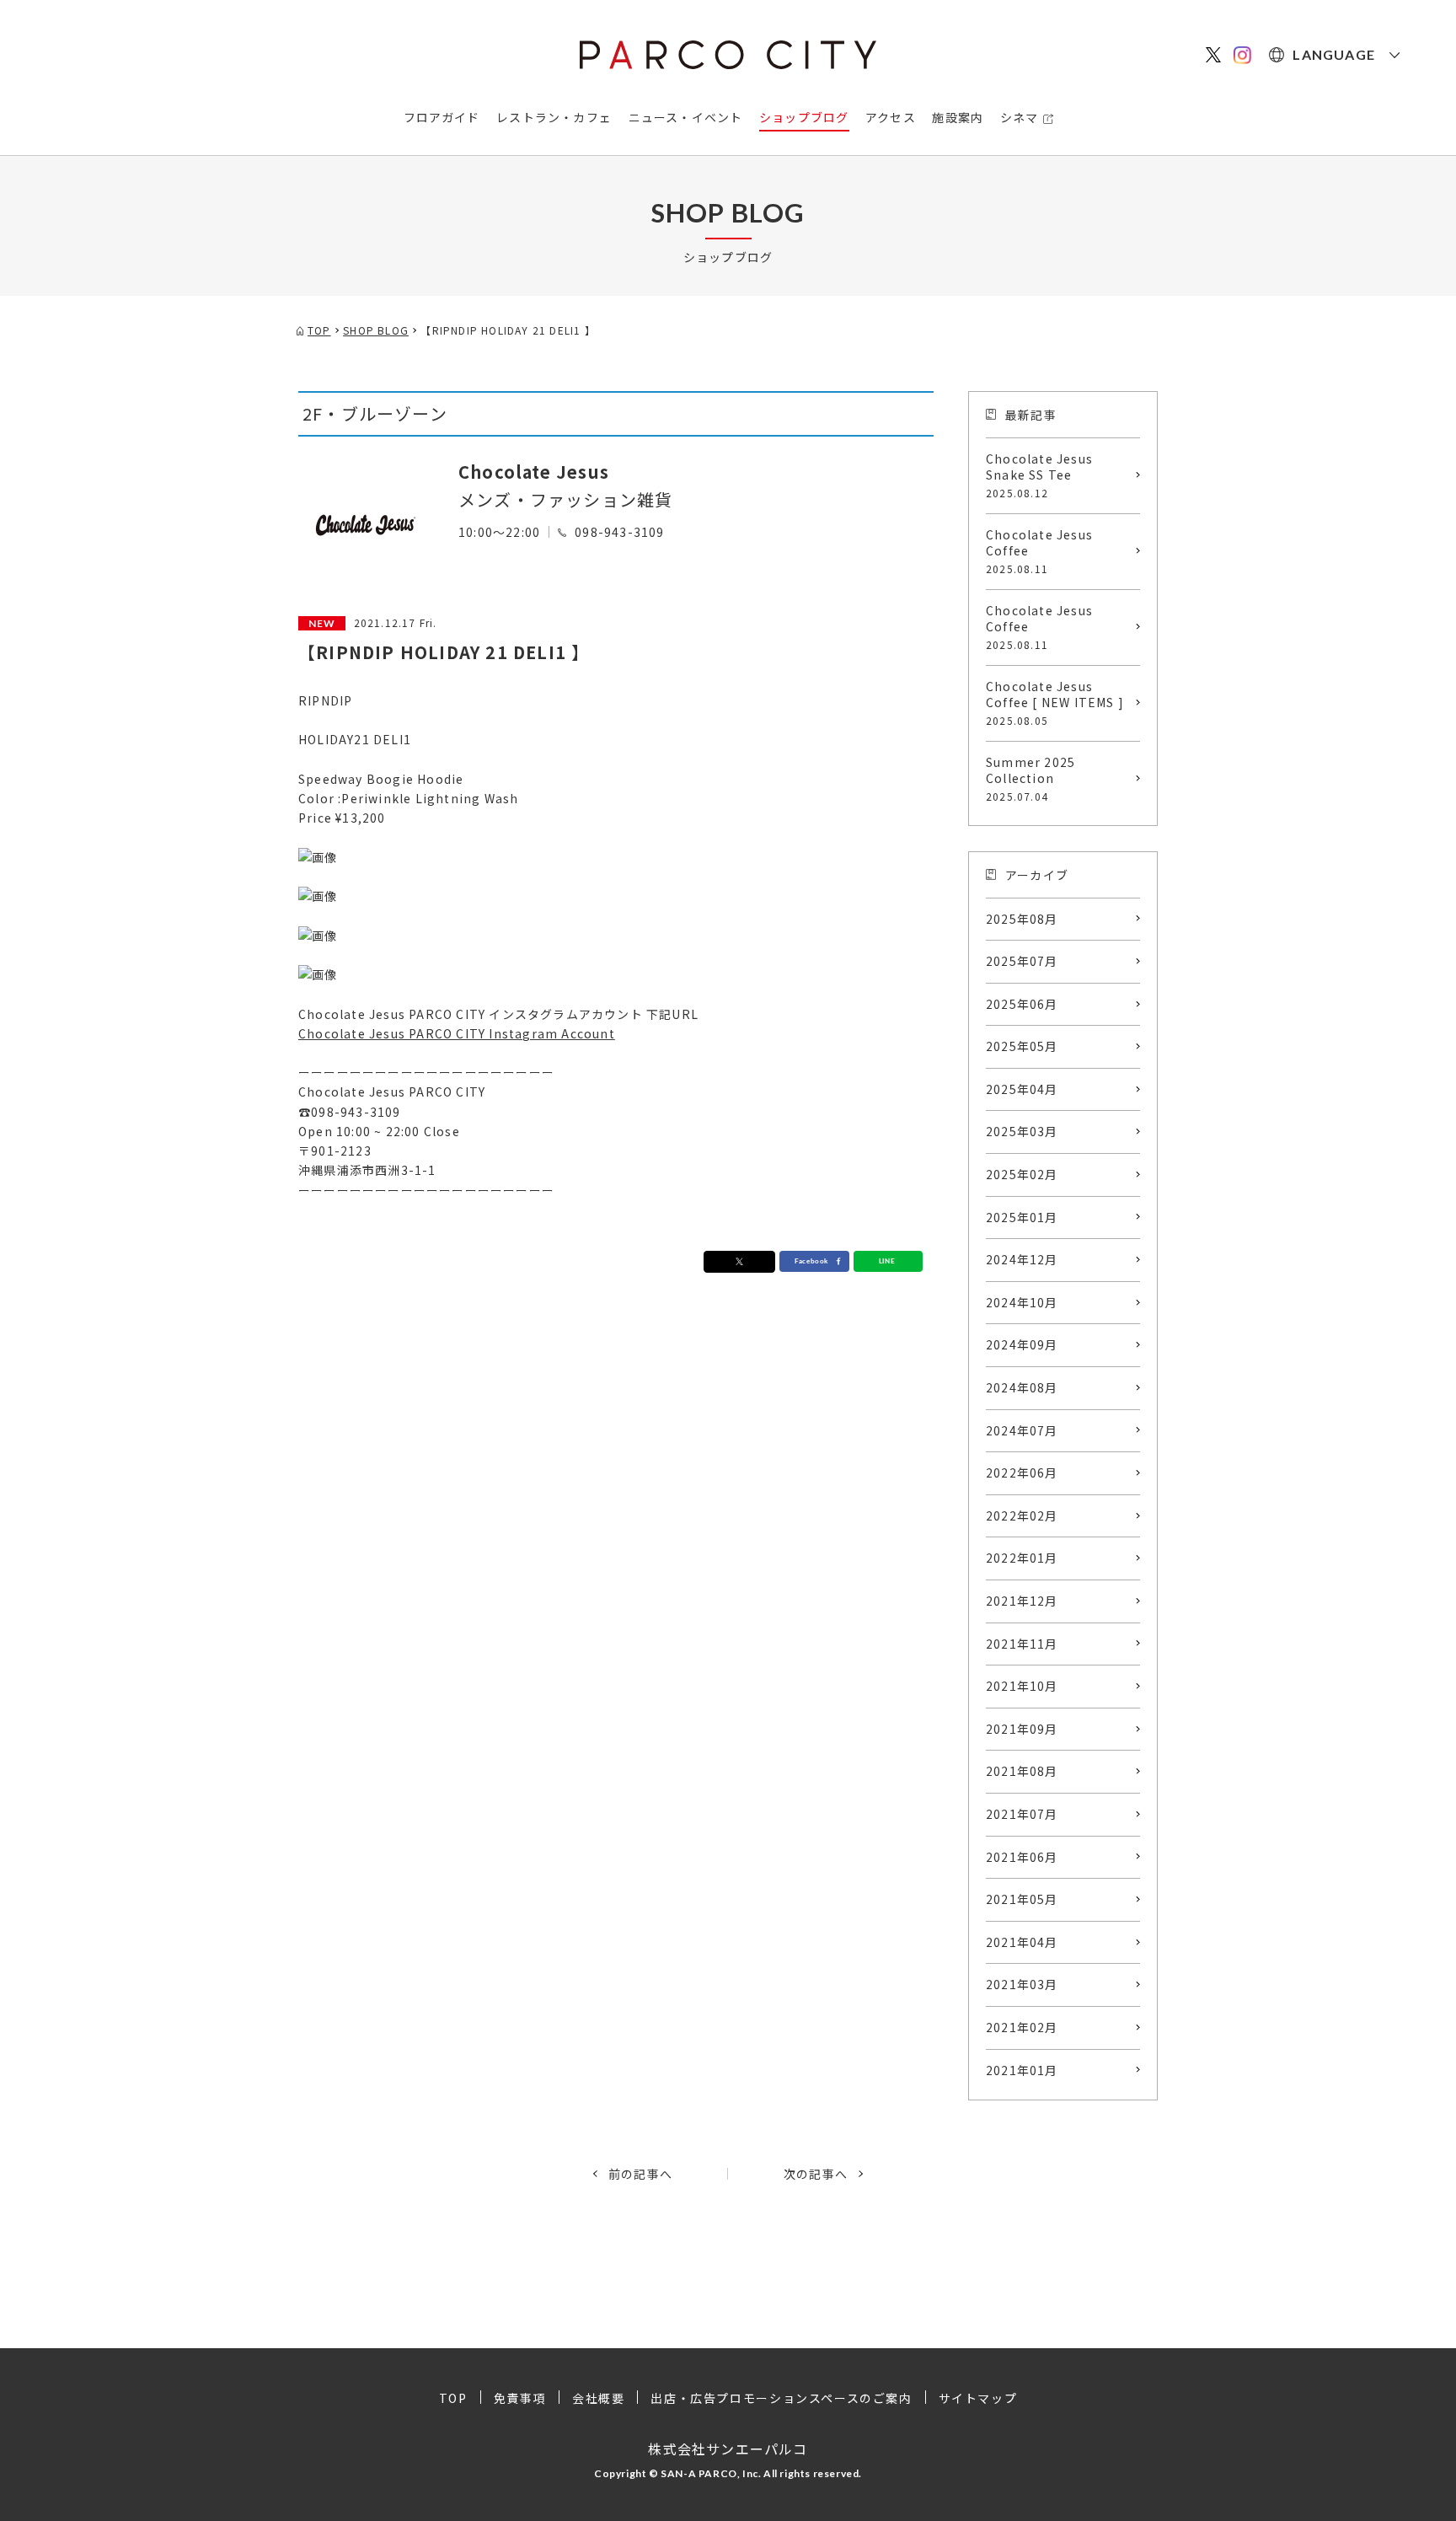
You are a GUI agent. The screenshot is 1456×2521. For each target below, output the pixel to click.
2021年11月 (1022, 1644)
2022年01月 (1022, 1558)
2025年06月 (1022, 1004)
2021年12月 (1022, 1601)
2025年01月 (1022, 1217)
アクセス (891, 117)
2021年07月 (1022, 1814)
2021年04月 (1022, 1942)
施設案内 (958, 117)
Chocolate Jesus (534, 472)
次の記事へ (816, 2174)
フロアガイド (442, 117)
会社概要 (598, 2398)
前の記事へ (640, 2174)
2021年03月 (1022, 1984)
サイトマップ (978, 2398)
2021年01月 (1022, 2070)
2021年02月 (1022, 2027)
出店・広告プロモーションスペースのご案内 (781, 2398)
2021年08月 (1022, 1771)
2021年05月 (1022, 1899)
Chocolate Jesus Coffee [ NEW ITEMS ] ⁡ (1057, 703)
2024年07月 (1022, 1430)
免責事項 (520, 2398)
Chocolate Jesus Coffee (1039, 551)
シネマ (1020, 117)
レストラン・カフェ (554, 117)
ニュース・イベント (686, 117)
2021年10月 (1022, 1686)
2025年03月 (1022, 1131)
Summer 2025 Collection (1030, 778)
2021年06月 (1022, 1857)
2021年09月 (1022, 1729)
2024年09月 (1022, 1344)
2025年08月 (1022, 919)
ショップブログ (804, 117)
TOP (453, 2398)
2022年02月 (1022, 1515)
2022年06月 (1022, 1472)
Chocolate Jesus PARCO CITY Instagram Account (457, 1033)
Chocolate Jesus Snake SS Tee (1039, 475)
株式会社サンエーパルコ (728, 2449)
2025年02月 (1022, 1174)
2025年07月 (1022, 961)
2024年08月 (1022, 1387)
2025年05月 (1022, 1046)
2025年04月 (1022, 1089)
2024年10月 (1022, 1302)
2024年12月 (1022, 1259)
